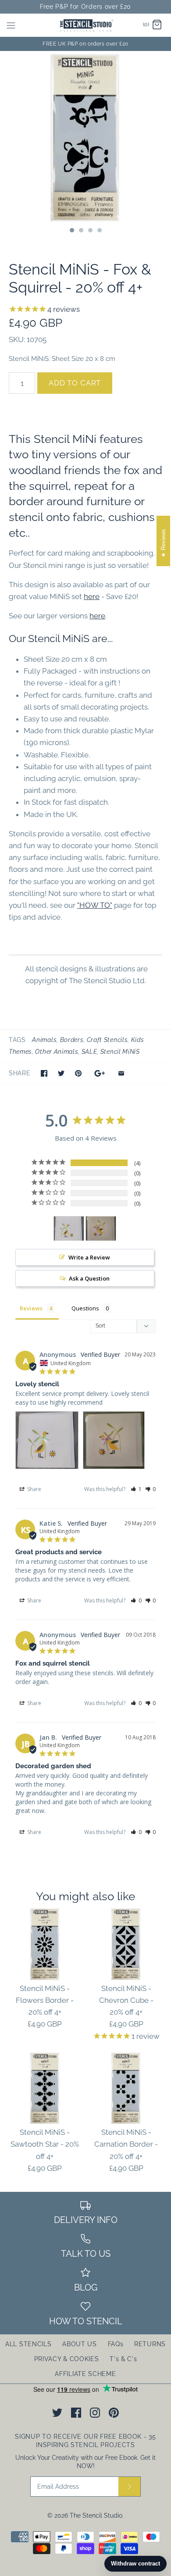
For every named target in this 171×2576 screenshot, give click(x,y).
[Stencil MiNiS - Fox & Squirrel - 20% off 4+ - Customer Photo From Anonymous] (69, 1229)
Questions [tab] (85, 1308)
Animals (44, 1040)
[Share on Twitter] (61, 1073)
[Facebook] (76, 2413)
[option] (85, 137)
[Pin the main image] (78, 1073)
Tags (17, 1040)
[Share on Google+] (100, 1073)
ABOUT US (80, 2344)
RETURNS (150, 2344)
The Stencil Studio (96, 2515)
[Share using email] (121, 1073)
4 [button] (99, 231)
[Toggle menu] (11, 25)
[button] (136, 1489)
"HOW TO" (95, 905)
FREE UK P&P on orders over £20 (85, 44)
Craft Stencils (107, 1040)
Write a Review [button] (89, 1257)
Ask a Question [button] (89, 1278)
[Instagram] (95, 2413)
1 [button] (71, 231)
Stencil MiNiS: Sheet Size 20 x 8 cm (62, 359)
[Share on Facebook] (44, 1073)
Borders (72, 1040)
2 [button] (81, 231)
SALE (89, 1052)
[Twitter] (57, 2413)
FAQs (116, 2344)
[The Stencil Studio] (86, 25)
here (92, 596)
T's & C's (123, 2359)
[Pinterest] (114, 2413)
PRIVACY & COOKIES (67, 2359)
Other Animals (57, 1052)
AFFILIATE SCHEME (85, 2374)
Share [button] (34, 1489)
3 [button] (90, 231)
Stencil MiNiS (120, 1052)
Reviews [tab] (31, 1308)
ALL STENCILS (28, 2344)
